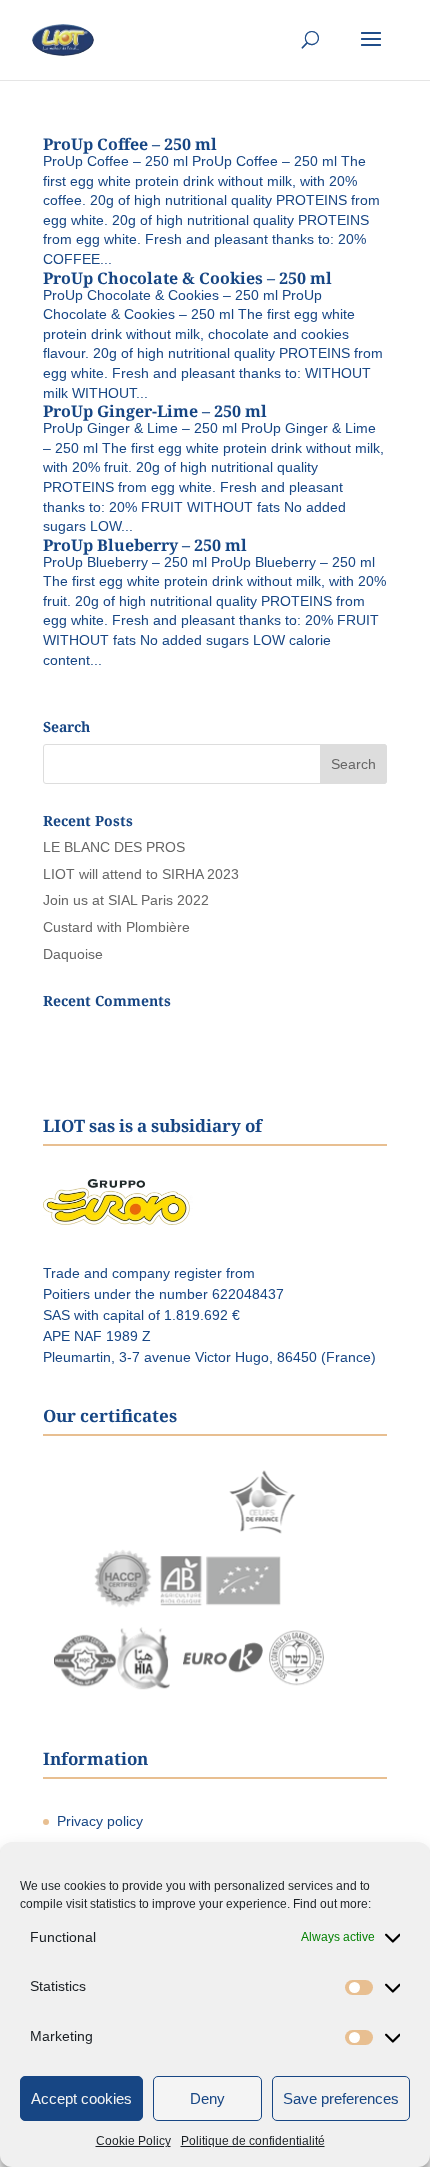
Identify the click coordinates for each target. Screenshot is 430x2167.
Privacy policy (100, 1821)
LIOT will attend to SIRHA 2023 (141, 874)
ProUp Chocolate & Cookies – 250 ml (187, 278)
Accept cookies (81, 2098)
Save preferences (341, 2098)
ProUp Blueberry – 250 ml (145, 545)
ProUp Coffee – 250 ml (130, 144)
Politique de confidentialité (253, 2141)
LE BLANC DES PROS (114, 847)
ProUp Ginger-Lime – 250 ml (155, 411)
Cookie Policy (133, 2141)
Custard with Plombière (116, 927)
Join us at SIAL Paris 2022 (126, 900)
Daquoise (73, 954)
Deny (207, 2098)
